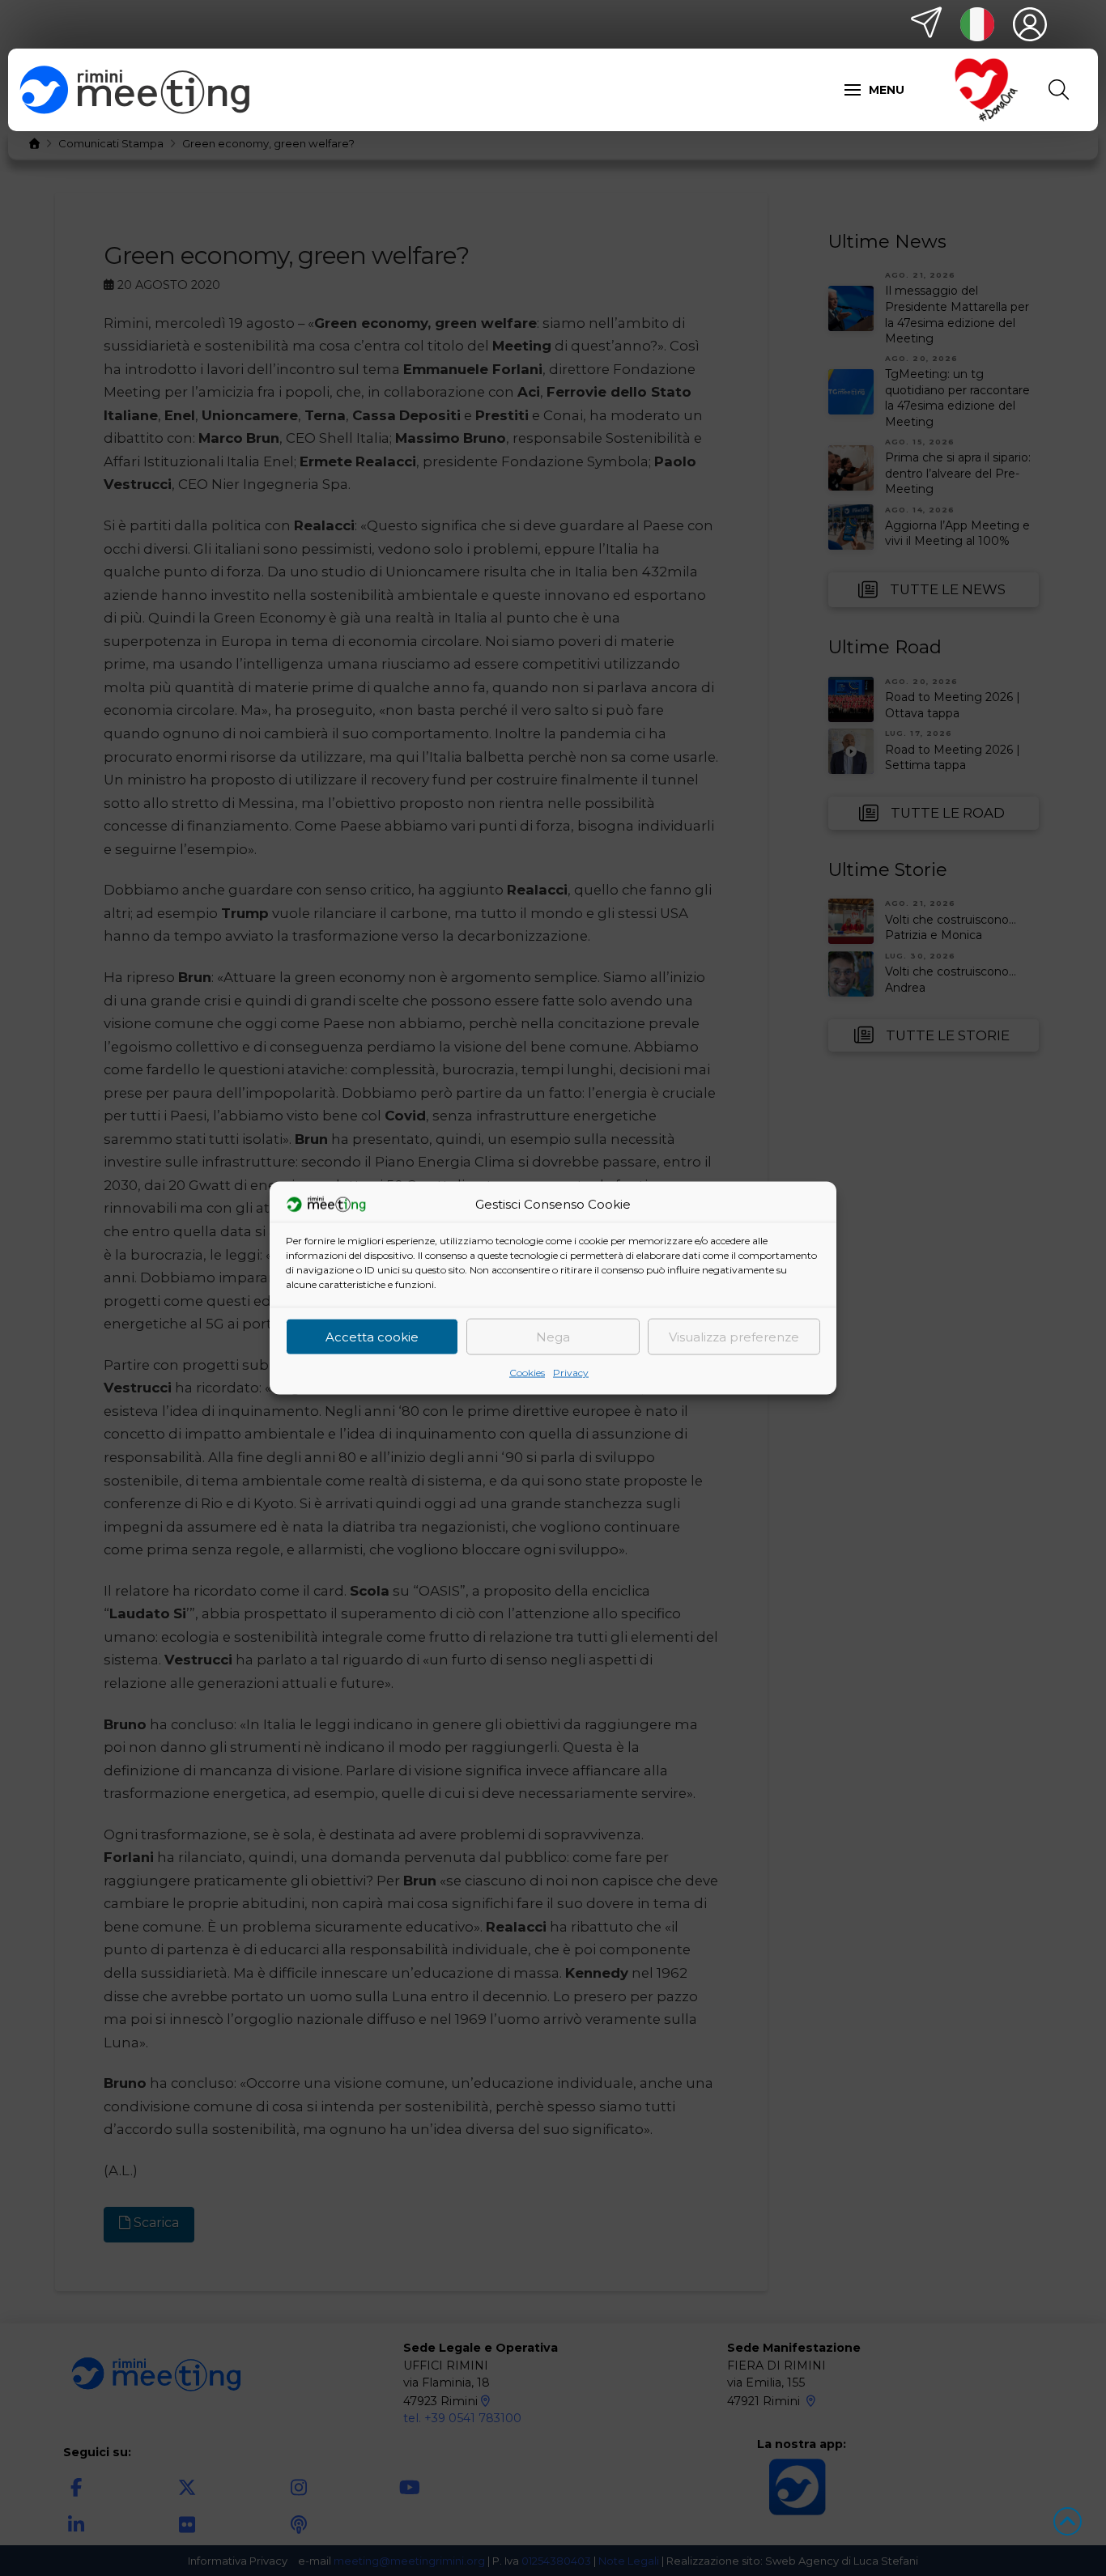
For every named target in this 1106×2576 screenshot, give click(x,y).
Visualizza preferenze (734, 1336)
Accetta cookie (372, 1336)
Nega (553, 1336)
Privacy (571, 1373)
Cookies (527, 1373)
